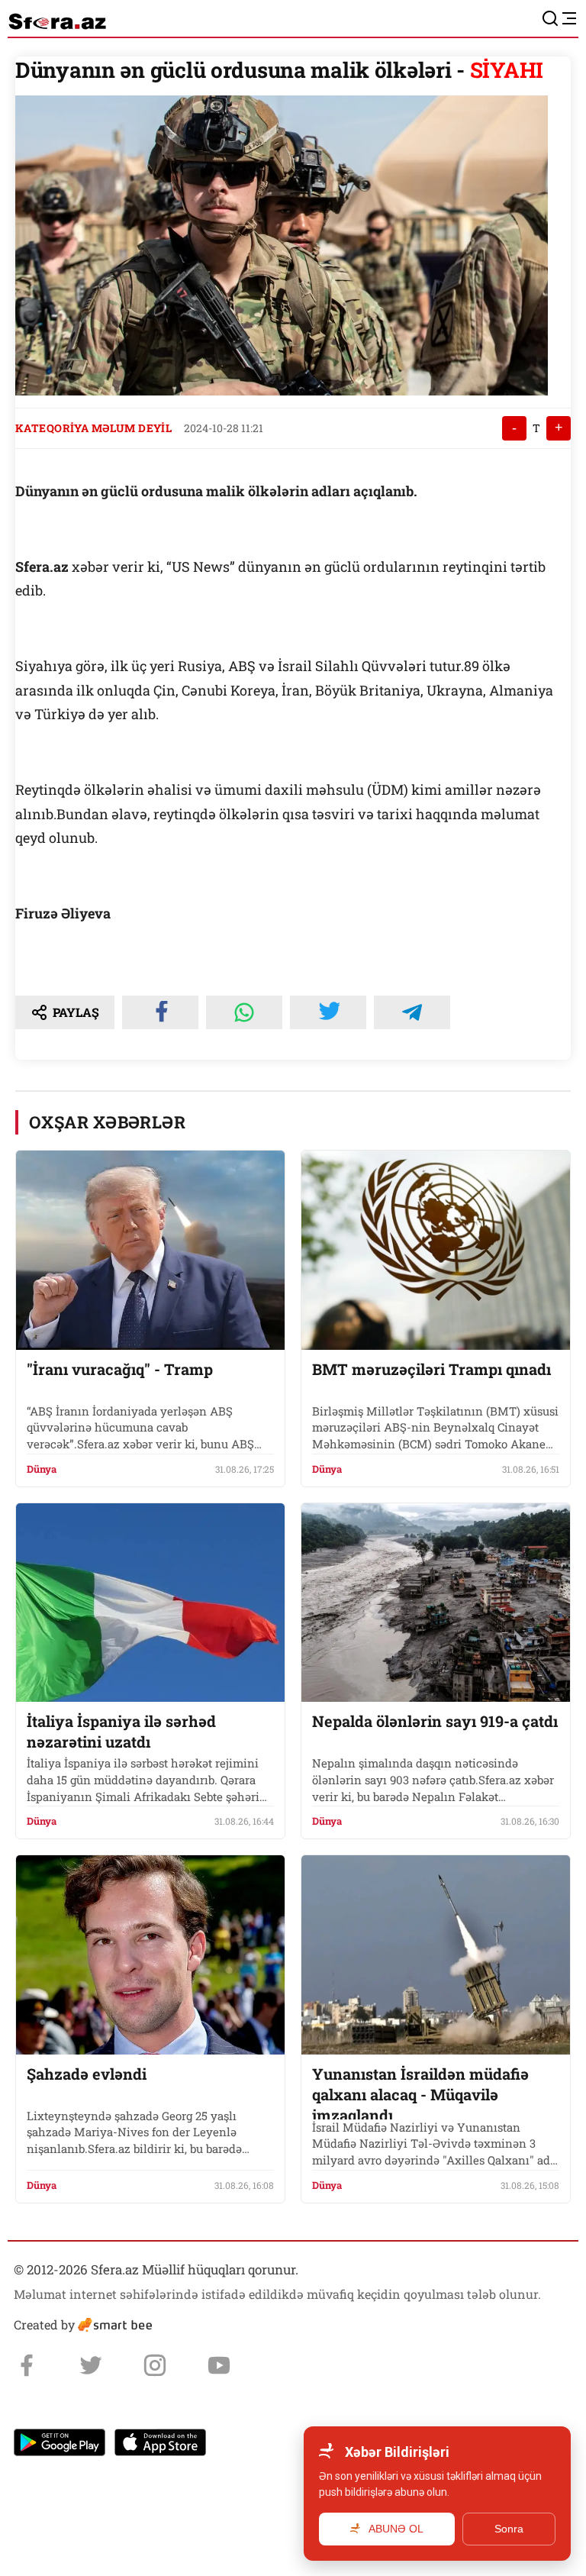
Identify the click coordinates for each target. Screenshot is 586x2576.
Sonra (509, 2529)
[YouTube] (219, 2365)
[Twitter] (91, 2365)
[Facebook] (27, 2365)
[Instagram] (155, 2365)
